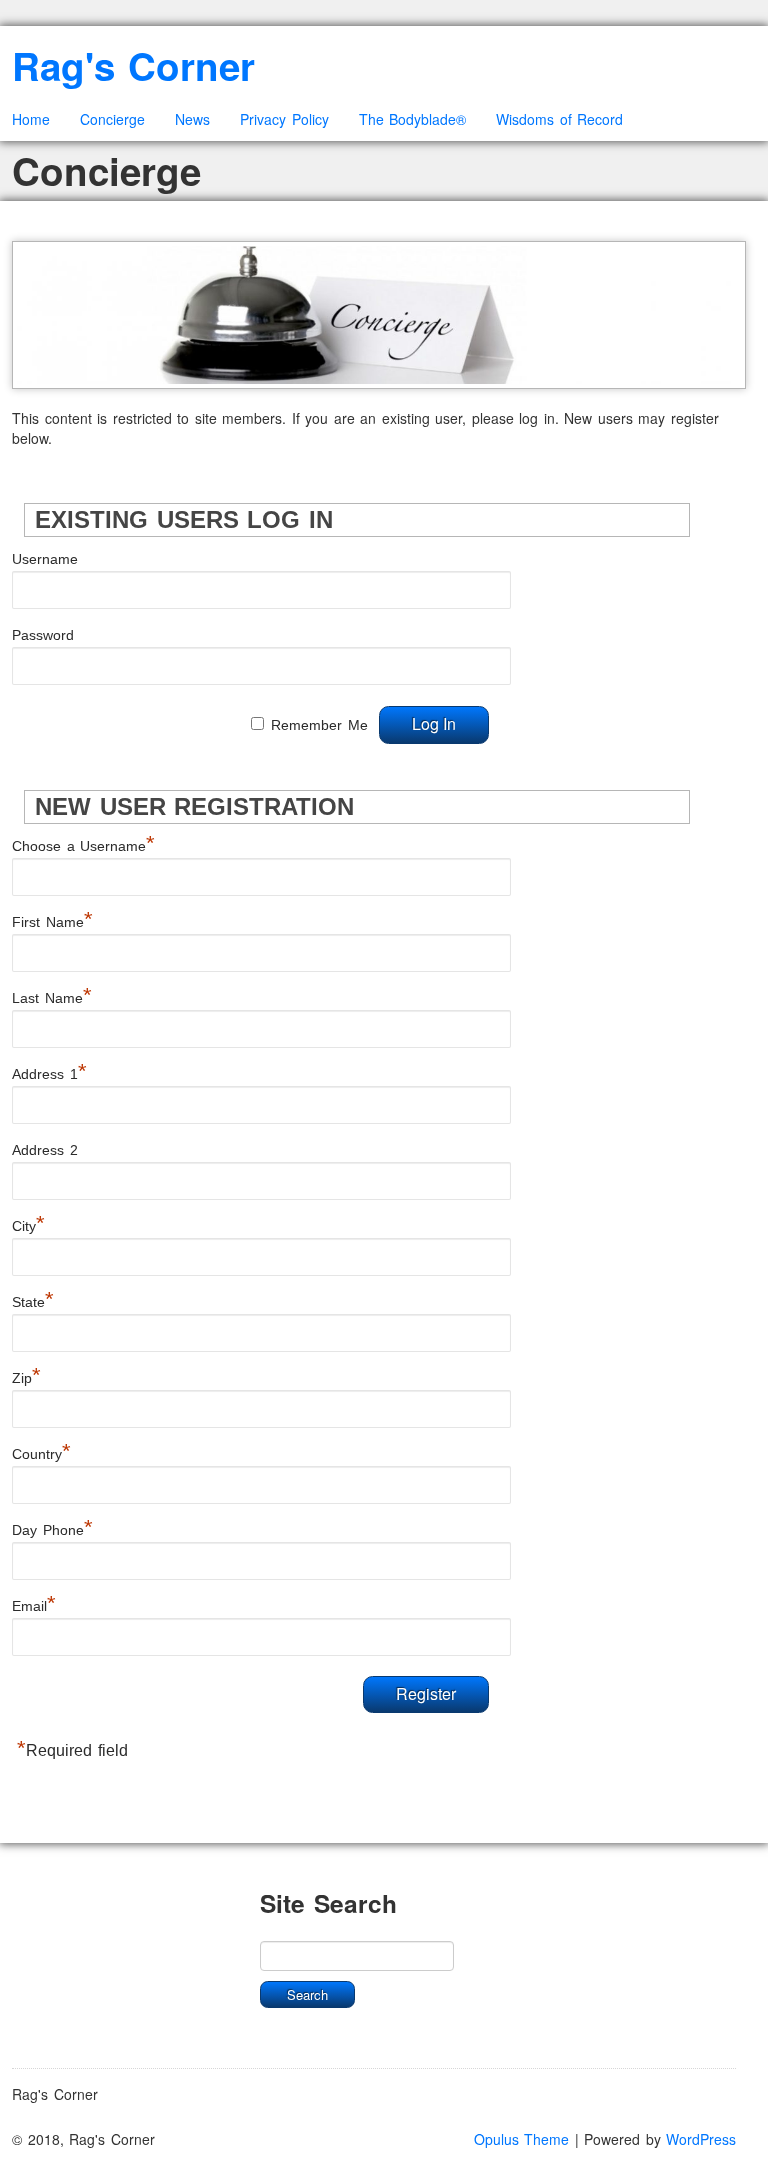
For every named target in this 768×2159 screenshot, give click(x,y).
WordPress (701, 2139)
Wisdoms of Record (559, 119)
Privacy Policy (284, 119)
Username (45, 559)
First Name (52, 922)
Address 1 (49, 1074)
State (33, 1302)
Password (43, 635)
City (28, 1226)
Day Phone (52, 1530)
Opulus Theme (522, 2139)
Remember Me (319, 725)
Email (34, 1606)
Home (31, 119)
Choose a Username (83, 846)
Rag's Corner (133, 65)
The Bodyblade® (413, 119)
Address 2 (45, 1150)
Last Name (52, 998)
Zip (26, 1378)
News (192, 119)
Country (41, 1454)
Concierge (112, 119)
